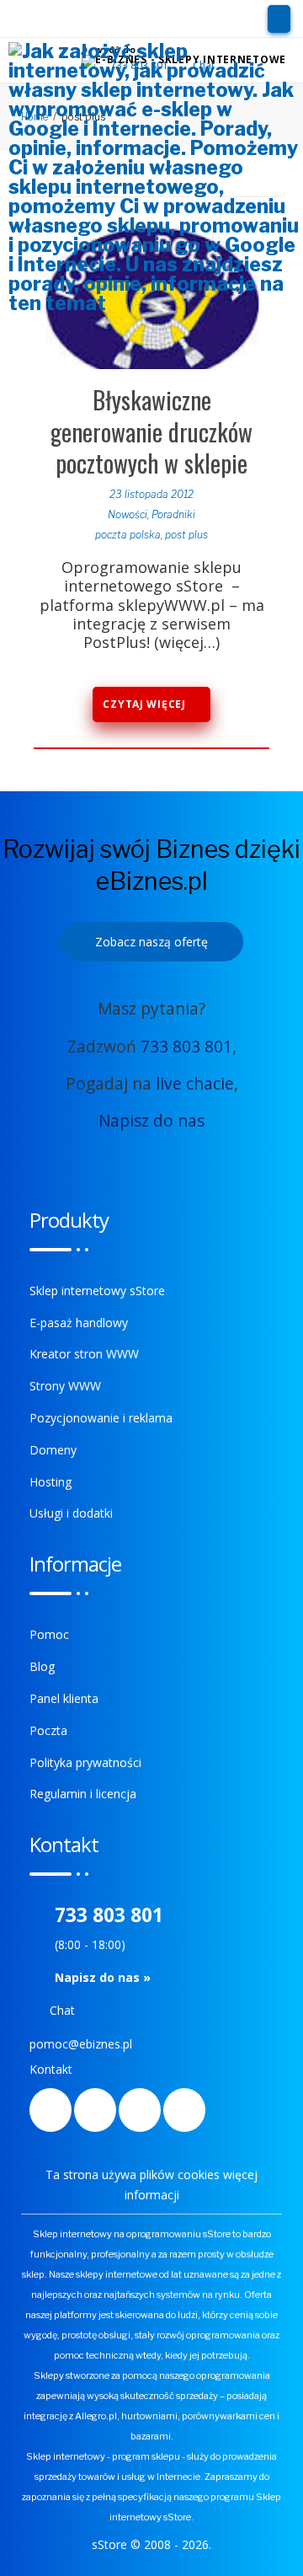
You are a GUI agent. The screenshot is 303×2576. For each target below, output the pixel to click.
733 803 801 (186, 1046)
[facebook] (50, 2110)
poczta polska (128, 535)
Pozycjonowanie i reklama (101, 1418)
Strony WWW (65, 1386)
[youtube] (184, 2110)
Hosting (50, 1482)
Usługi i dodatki (71, 1513)
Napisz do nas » (103, 1977)
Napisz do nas (151, 1120)
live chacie (195, 1083)
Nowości (128, 514)
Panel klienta (64, 1698)
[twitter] (95, 2110)
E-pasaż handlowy (79, 1323)
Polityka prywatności (85, 1762)
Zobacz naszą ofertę (151, 942)
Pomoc (49, 1634)
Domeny (53, 1450)
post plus (186, 535)
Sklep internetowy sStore (97, 1291)
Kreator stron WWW (84, 1354)
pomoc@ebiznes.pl (81, 2044)
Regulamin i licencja (83, 1794)
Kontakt (51, 2069)
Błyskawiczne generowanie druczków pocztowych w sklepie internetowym (151, 447)
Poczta (48, 1730)
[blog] (140, 2110)
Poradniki (173, 514)
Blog (42, 1666)
